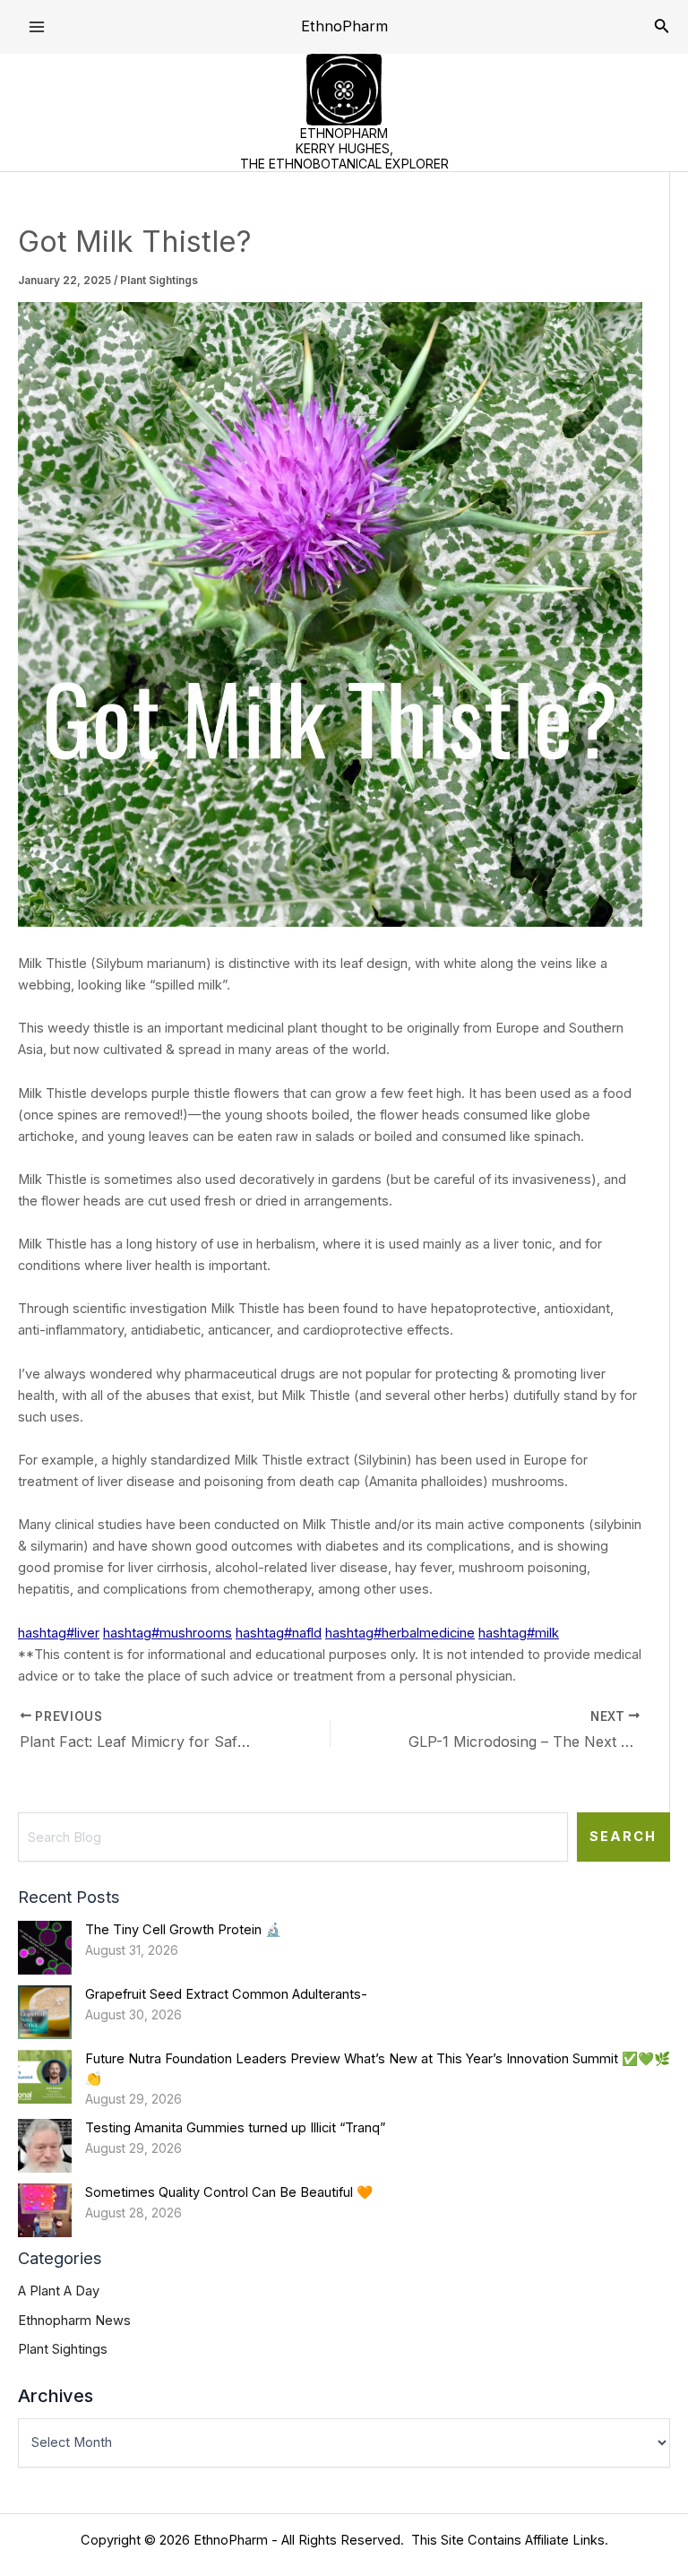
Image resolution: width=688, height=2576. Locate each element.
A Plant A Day (59, 2291)
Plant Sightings (159, 281)
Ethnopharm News (74, 2321)
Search (623, 1837)
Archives (56, 2396)
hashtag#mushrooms (168, 1633)
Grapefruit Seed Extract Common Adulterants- (226, 1994)
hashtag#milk (519, 1633)
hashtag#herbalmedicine (400, 1633)
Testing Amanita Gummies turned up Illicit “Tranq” (235, 2128)
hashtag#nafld (279, 1633)
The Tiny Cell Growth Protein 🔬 (183, 1930)
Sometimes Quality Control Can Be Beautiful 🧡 (229, 2192)
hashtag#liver (59, 1633)
